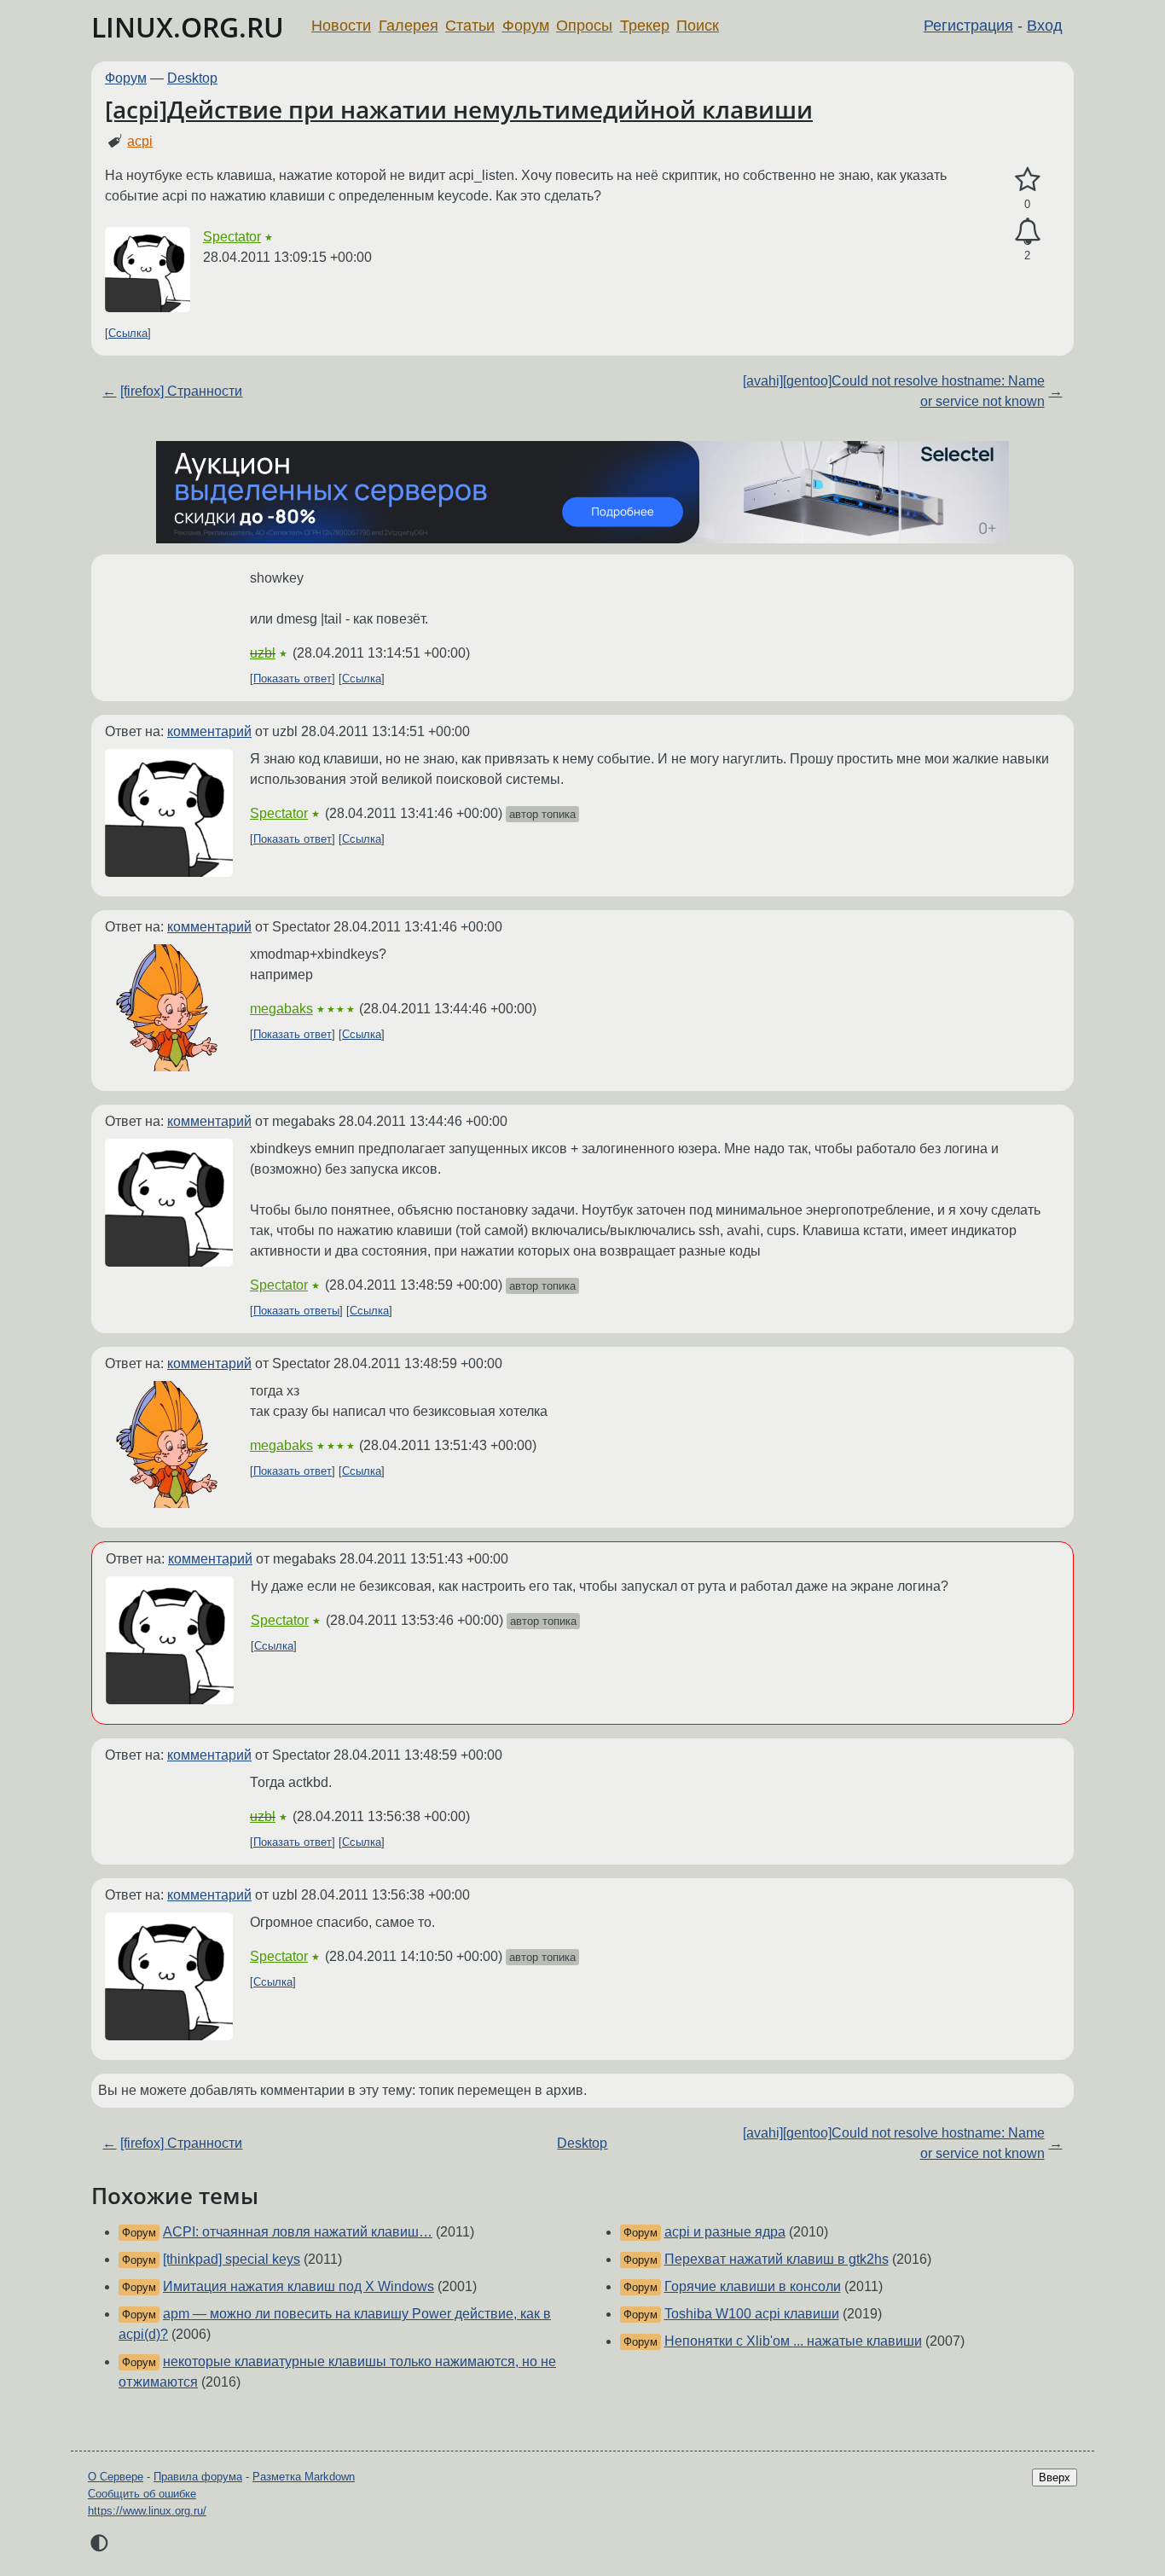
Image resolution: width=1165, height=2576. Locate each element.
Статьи (470, 26)
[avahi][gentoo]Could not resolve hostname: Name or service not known (894, 391)
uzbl (263, 653)
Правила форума (198, 2477)
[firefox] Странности (181, 391)
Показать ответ (293, 679)
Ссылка (128, 333)
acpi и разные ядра (725, 2232)
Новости (341, 26)
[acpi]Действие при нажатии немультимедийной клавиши (459, 109)
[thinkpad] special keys (232, 2259)
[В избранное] (1027, 180)
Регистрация (968, 26)
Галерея (409, 26)
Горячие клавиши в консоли (753, 2286)
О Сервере (116, 2477)
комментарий (209, 731)
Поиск (698, 26)
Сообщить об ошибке (142, 2494)
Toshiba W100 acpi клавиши (752, 2314)
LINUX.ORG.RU (188, 27)
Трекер (645, 26)
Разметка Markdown (304, 2477)
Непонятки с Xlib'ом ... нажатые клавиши (793, 2341)
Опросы (584, 26)
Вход (1045, 26)
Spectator (232, 237)
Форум (526, 26)
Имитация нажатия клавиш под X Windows (298, 2286)
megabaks (281, 1009)
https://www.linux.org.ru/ (147, 2511)
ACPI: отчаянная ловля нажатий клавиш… (298, 2232)
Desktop (192, 78)
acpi (140, 141)
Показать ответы (296, 1311)
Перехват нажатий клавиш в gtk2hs (777, 2259)
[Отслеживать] (1027, 232)
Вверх (1055, 2477)
